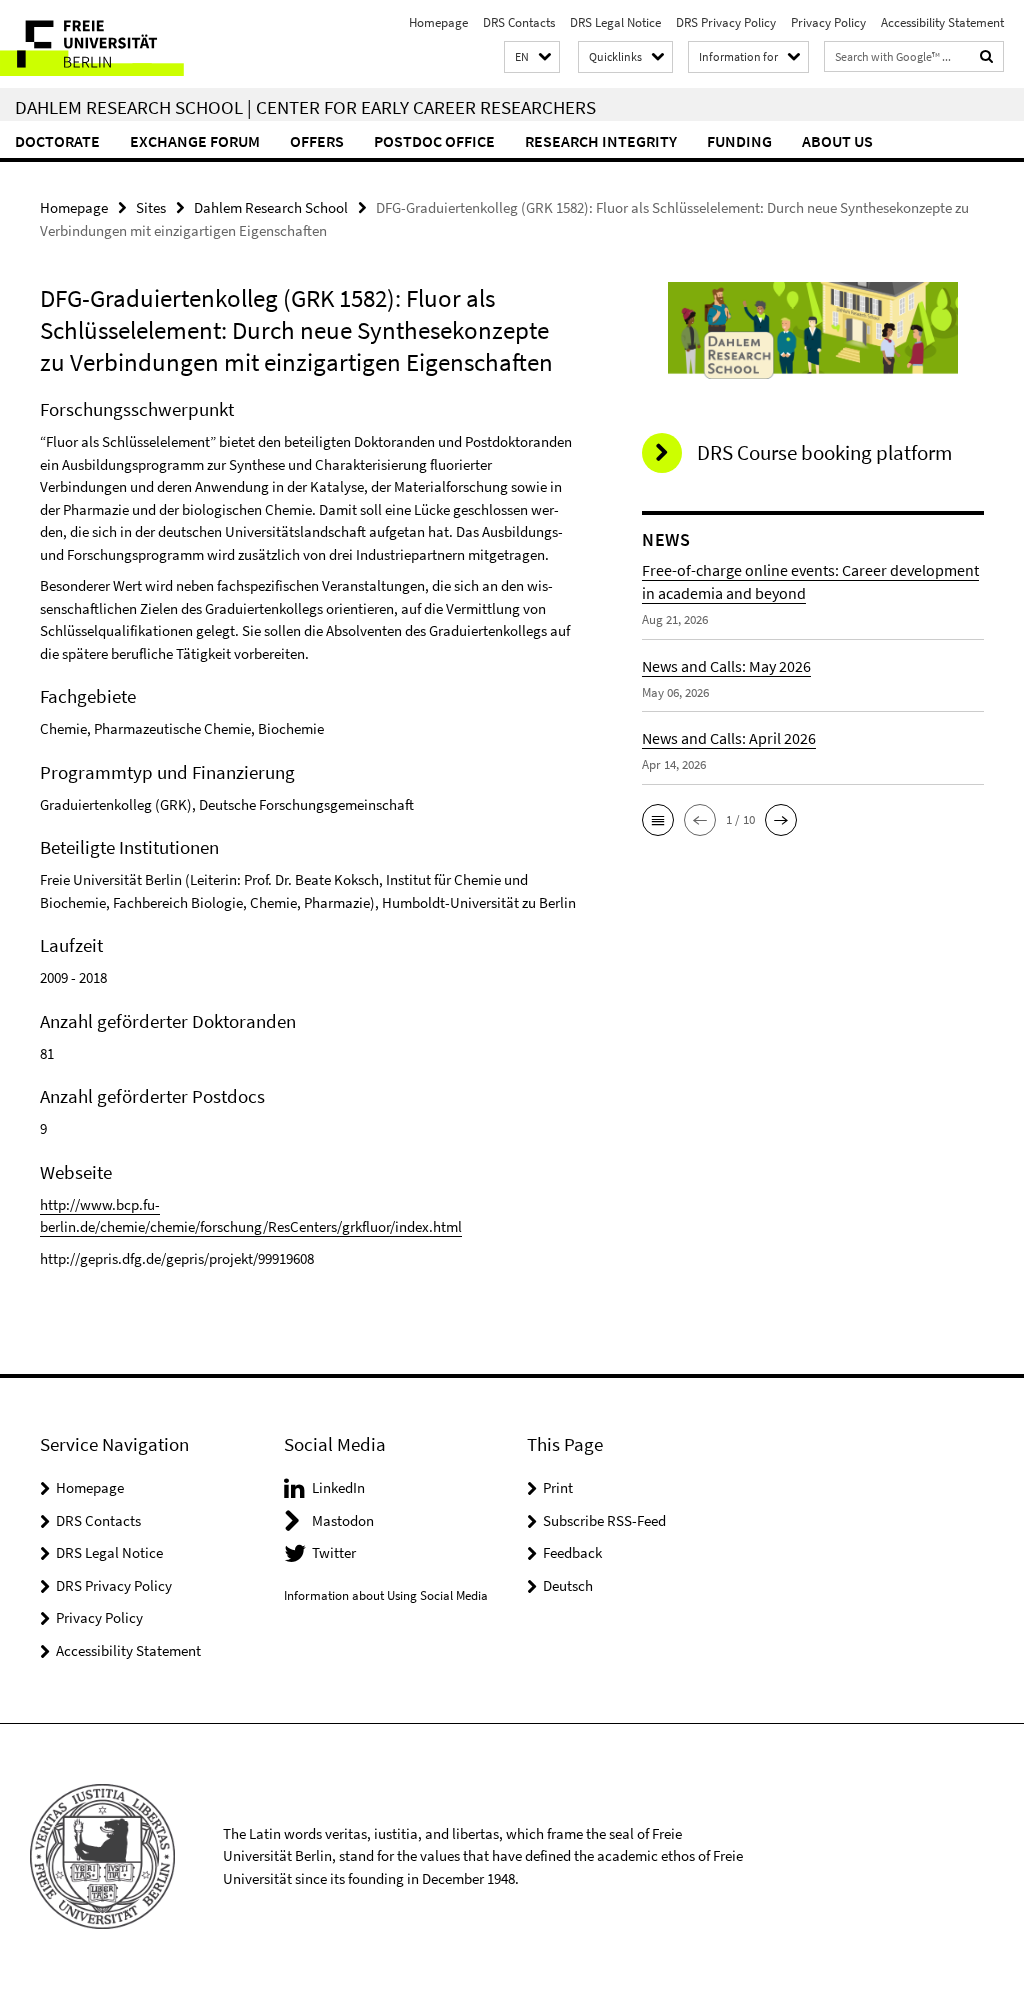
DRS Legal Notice (615, 22)
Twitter (334, 1552)
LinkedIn (338, 1487)
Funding (739, 141)
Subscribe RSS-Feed (604, 1520)
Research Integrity (601, 141)
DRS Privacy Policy (726, 22)
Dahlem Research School (271, 207)
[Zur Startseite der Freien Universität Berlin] (132, 44)
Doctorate (57, 141)
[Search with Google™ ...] (987, 56)
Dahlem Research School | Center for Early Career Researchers (305, 107)
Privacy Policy (828, 22)
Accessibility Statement (942, 22)
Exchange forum (195, 141)
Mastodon (343, 1520)
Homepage (438, 22)
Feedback (572, 1552)
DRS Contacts (519, 22)
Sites (151, 207)
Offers (317, 141)
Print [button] (558, 1487)
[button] (532, 57)
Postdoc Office (434, 141)
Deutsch (568, 1585)
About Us (837, 141)
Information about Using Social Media (386, 1595)
